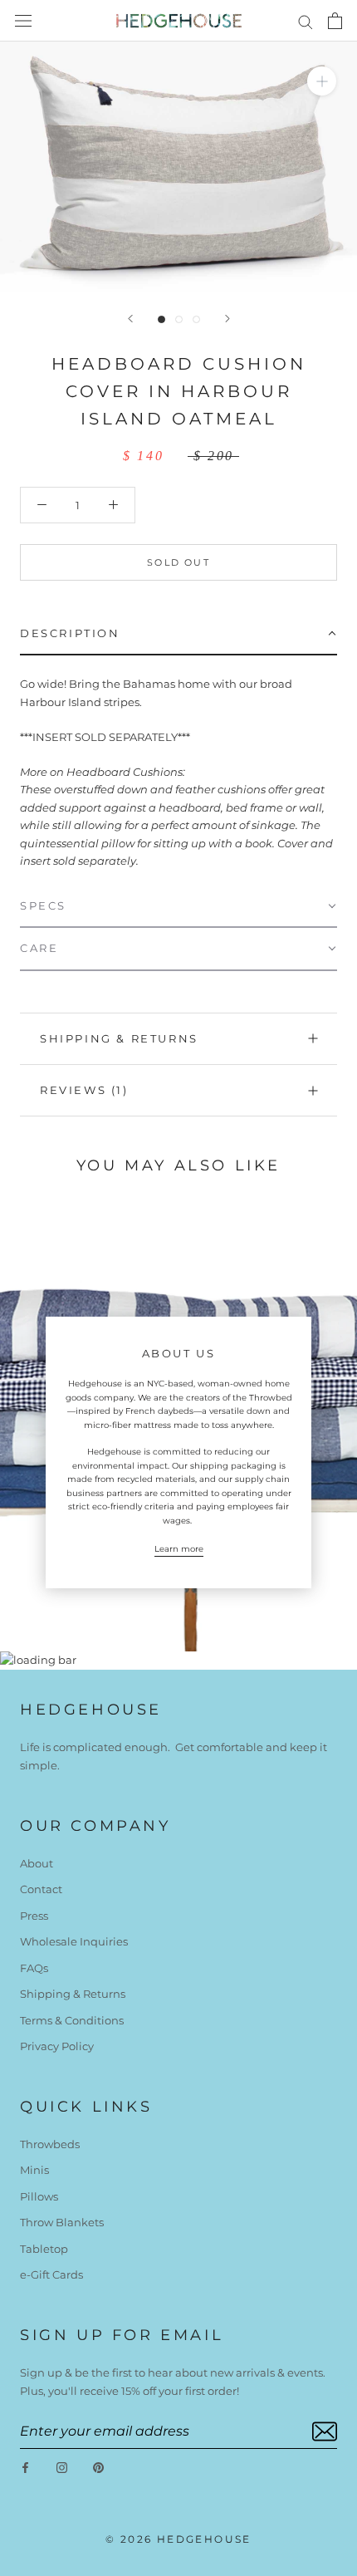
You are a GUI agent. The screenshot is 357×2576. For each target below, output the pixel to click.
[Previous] (130, 319)
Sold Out (178, 562)
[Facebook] (25, 2467)
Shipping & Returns (119, 1038)
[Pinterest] (98, 2467)
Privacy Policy (57, 2046)
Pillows (39, 2196)
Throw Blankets (62, 2222)
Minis (34, 2170)
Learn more (179, 1549)
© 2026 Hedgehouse (178, 2539)
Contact (41, 1889)
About (37, 1863)
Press (34, 1916)
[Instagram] (62, 2467)
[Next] (227, 319)
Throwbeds (50, 2144)
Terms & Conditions (72, 2020)
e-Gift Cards (51, 2274)
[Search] (306, 21)
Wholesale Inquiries (74, 1941)
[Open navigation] (23, 21)
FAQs (34, 1968)
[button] (178, 634)
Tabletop (44, 2249)
